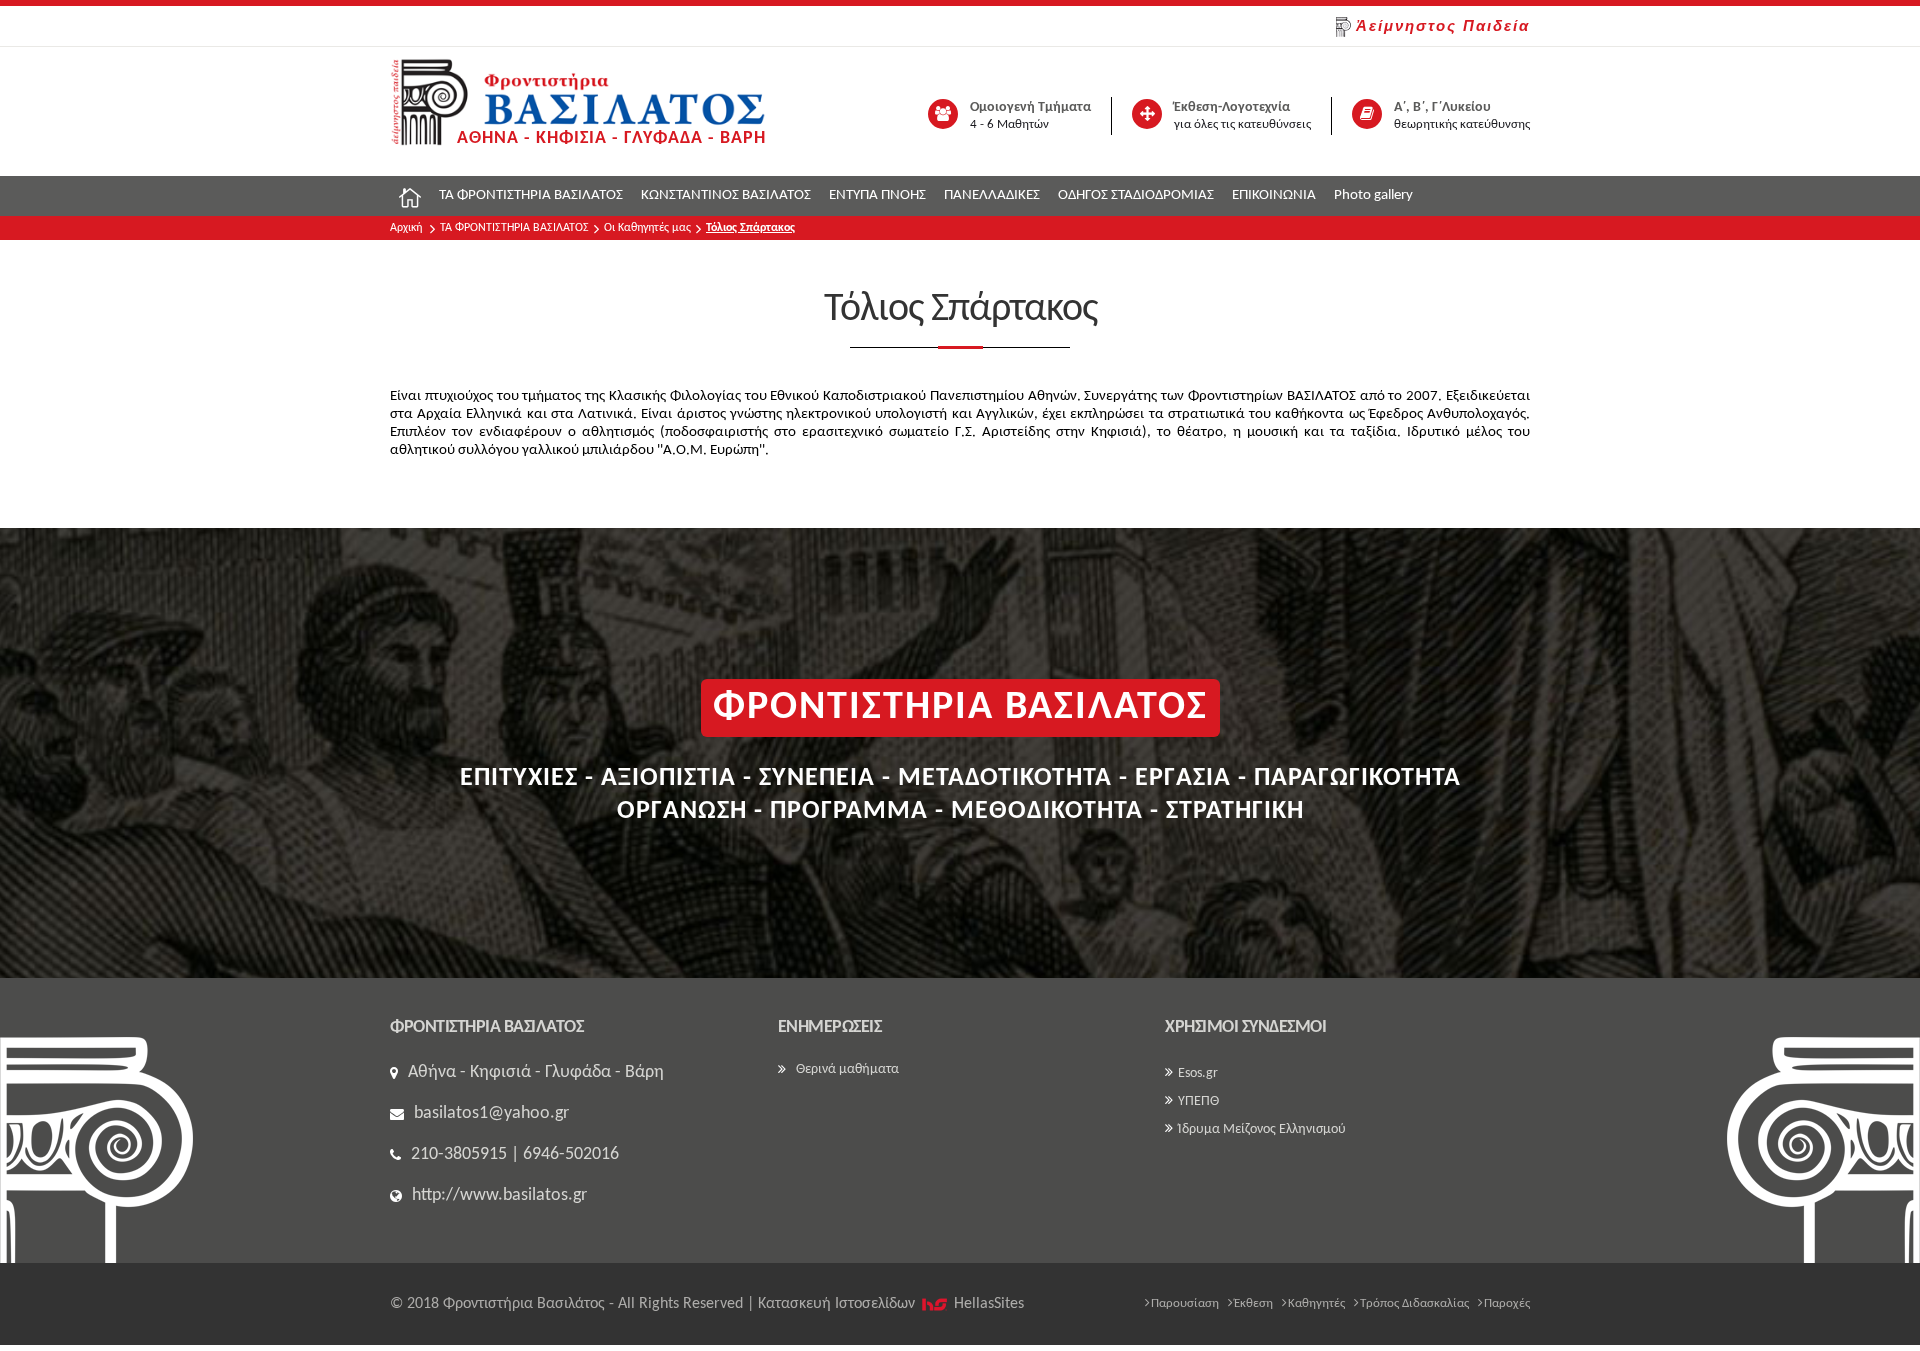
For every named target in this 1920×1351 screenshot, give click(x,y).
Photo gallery (1373, 195)
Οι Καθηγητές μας (647, 228)
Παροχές (1507, 1303)
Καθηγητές (1316, 1303)
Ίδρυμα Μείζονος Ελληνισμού (1262, 1129)
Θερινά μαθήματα (847, 1069)
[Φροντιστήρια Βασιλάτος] (578, 111)
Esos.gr (1198, 1073)
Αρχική (406, 228)
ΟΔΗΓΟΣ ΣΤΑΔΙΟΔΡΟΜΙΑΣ (1136, 195)
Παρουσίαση (1185, 1303)
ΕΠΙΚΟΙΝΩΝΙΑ (1274, 195)
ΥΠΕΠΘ (1198, 1101)
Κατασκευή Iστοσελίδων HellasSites (891, 1304)
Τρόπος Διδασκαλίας (1414, 1303)
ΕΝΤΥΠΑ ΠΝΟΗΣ (877, 195)
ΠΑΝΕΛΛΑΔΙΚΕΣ (992, 195)
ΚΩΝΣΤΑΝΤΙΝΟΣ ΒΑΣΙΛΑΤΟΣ (726, 195)
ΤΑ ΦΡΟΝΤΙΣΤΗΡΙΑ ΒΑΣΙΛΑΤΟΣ (531, 195)
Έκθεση (1253, 1303)
